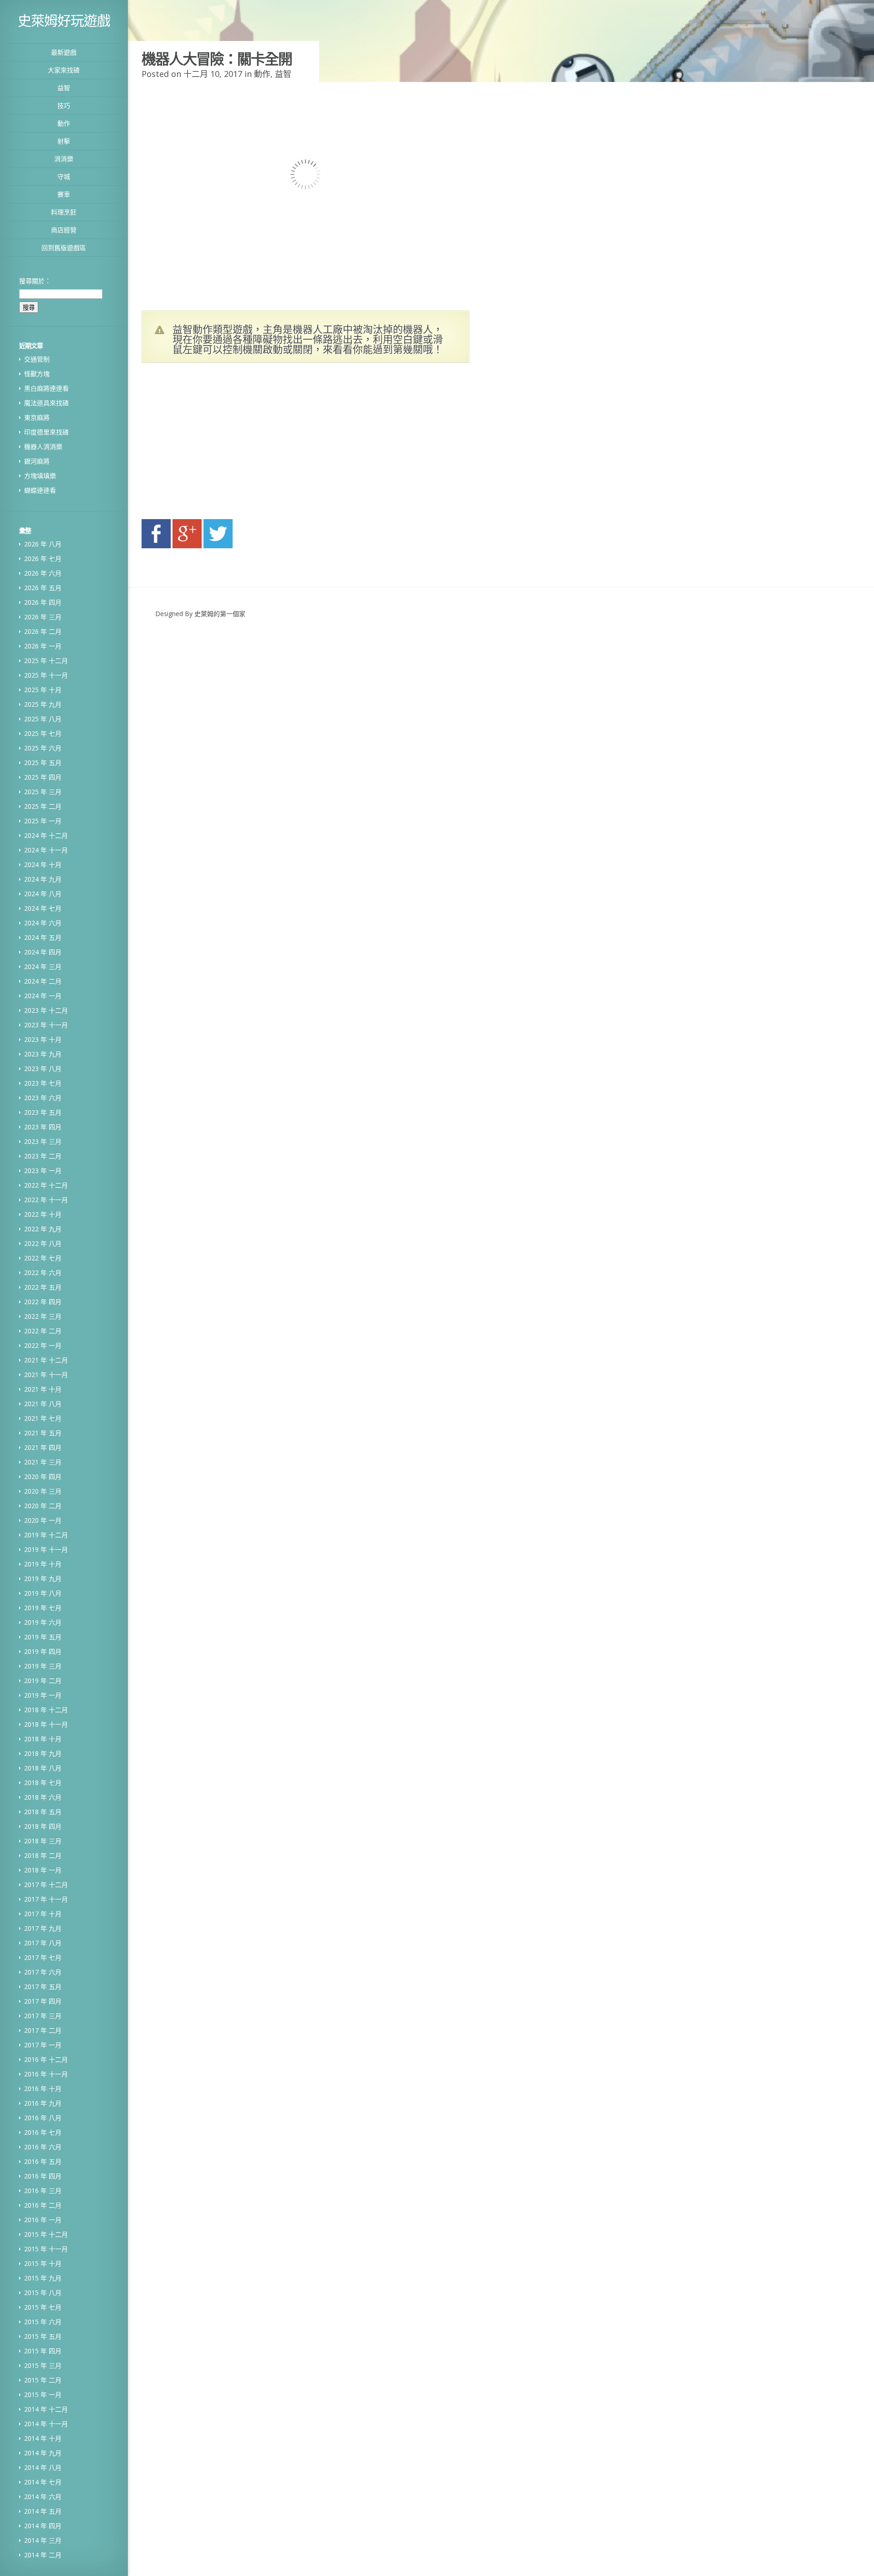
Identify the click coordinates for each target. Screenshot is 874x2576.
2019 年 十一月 (46, 1549)
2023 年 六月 (43, 1098)
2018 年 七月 (43, 1783)
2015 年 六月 (43, 2322)
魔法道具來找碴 (46, 403)
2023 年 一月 (43, 1171)
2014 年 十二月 (46, 2409)
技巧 (64, 105)
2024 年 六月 (43, 923)
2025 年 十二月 (46, 661)
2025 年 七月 (43, 733)
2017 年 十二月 (46, 1885)
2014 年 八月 (43, 2467)
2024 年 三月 (43, 967)
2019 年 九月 (43, 1579)
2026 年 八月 (43, 544)
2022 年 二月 (43, 1331)
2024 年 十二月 (46, 835)
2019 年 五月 (43, 1637)
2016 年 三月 (43, 2191)
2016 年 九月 (43, 2103)
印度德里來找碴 (46, 432)
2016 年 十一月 (46, 2074)
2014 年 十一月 (46, 2424)
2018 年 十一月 (46, 1724)
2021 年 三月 (43, 1462)
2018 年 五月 (43, 1812)
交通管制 (37, 359)
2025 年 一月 (43, 821)
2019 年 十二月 (46, 1535)
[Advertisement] (228, 444)
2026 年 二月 (43, 631)
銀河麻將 (37, 461)
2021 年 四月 (43, 1447)
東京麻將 (37, 417)
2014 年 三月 (43, 2540)
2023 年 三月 (43, 1141)
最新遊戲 (64, 52)
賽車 (64, 194)
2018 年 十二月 (46, 1710)
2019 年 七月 (43, 1608)
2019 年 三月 (43, 1666)
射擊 (64, 141)
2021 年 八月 (43, 1404)
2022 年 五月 (43, 1287)
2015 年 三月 (43, 2365)
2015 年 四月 (43, 2351)
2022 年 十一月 (46, 1200)
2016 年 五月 (43, 2161)
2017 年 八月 (43, 1943)
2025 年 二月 (43, 806)
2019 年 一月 (43, 1695)
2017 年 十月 (43, 1914)
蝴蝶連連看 (40, 490)
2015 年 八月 (43, 2293)
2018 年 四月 (43, 1826)
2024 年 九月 (43, 879)
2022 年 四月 (43, 1302)
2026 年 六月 (43, 573)
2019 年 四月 (43, 1651)
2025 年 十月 (43, 690)
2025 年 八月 (43, 719)
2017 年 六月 (43, 1972)
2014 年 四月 (43, 2526)
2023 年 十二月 (46, 1010)
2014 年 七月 (43, 2482)
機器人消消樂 (43, 446)
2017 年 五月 (43, 1987)
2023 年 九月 (43, 1054)
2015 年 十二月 (46, 2234)
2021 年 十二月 (46, 1360)
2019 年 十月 (43, 1564)
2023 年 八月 (43, 1069)
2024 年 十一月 (46, 850)
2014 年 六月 (43, 2497)
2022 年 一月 (43, 1345)
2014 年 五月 (43, 2511)
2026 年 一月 (43, 646)
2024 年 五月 (43, 937)
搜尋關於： (35, 281)
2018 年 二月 (43, 1855)
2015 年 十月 (43, 2263)
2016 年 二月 (43, 2205)
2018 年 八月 (43, 1768)
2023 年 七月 (43, 1083)
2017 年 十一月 (46, 1899)
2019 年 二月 (43, 1681)
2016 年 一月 (43, 2220)
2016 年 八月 (43, 2118)
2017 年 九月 (43, 1928)
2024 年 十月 (43, 865)
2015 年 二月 (43, 2380)
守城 (64, 176)
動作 (64, 123)
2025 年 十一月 (46, 675)
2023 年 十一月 (46, 1025)
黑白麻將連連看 (46, 388)
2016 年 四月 (43, 2176)
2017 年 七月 (43, 1957)
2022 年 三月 (43, 1316)
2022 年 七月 (43, 1258)
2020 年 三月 (43, 1491)
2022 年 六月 (43, 1273)
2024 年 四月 (43, 952)
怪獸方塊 (37, 374)
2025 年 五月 (43, 763)
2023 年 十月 (43, 1039)
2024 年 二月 (43, 981)
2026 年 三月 (43, 617)
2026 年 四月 (43, 602)
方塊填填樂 (40, 476)
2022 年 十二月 (46, 1185)
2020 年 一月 (43, 1520)
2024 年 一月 (43, 996)
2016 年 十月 (43, 2089)
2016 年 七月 (43, 2132)
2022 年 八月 (43, 1243)
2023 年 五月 (43, 1112)
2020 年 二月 (43, 1506)
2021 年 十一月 (46, 1375)
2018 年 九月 (43, 1753)
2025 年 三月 (43, 792)
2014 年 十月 (43, 2438)
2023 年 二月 (43, 1156)
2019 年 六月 (43, 1622)
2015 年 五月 (43, 2336)
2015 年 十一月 (46, 2249)
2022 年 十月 (43, 1214)
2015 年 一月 (43, 2395)
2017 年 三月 (43, 2016)
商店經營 (64, 230)
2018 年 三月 (43, 1841)
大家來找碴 (64, 70)
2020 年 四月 (43, 1477)
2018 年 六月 (43, 1797)
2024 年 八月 (43, 894)
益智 (64, 88)
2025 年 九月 (43, 704)
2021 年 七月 (43, 1418)
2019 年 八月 (43, 1593)
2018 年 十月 (43, 1739)
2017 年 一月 (43, 2045)
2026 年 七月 (43, 559)
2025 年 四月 (43, 777)
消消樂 (64, 159)
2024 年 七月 (43, 908)
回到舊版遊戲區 (64, 247)
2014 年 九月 (43, 2453)
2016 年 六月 (43, 2147)
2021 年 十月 (43, 1389)
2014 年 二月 (43, 2555)
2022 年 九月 (43, 1229)
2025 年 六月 (43, 748)
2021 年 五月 (43, 1433)
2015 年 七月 (43, 2307)
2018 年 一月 (43, 1870)
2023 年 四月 (43, 1127)
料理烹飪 (64, 212)
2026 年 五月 (43, 588)
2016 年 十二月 (46, 2059)
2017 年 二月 (43, 2030)
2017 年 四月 (43, 2001)
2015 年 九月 (43, 2278)
